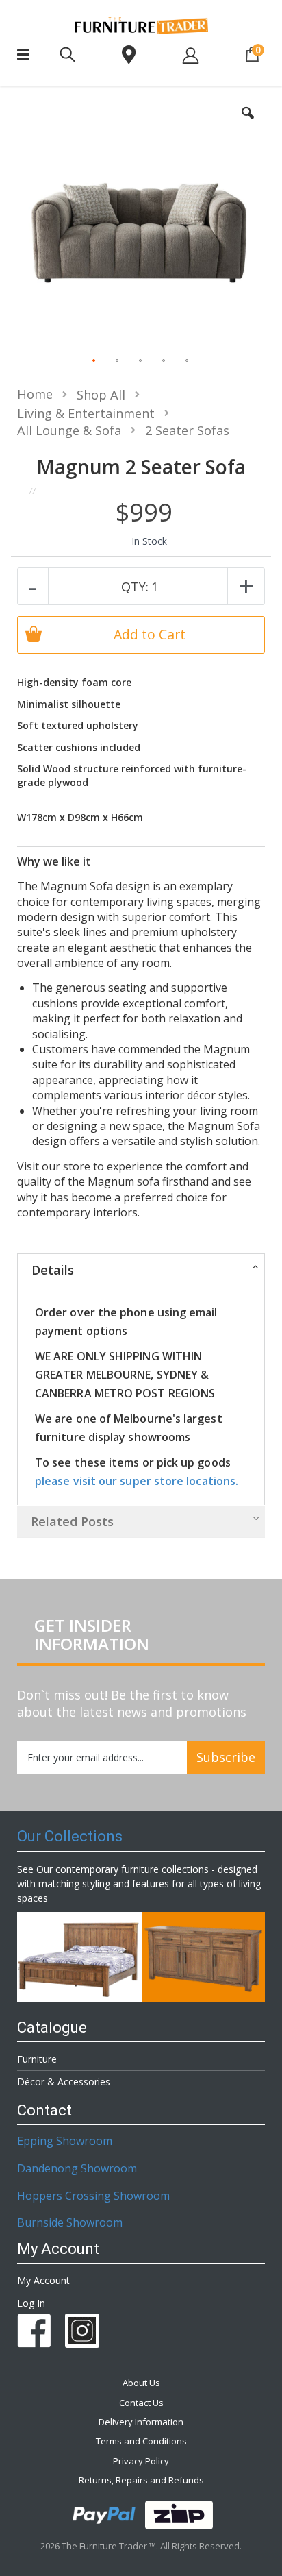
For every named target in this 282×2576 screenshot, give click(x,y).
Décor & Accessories (64, 2082)
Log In (31, 2303)
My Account (43, 2280)
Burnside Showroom (70, 2222)
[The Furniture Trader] (141, 26)
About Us (141, 2383)
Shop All (101, 395)
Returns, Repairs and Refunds (141, 2480)
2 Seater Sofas (187, 430)
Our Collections (70, 1836)
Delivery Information (141, 2422)
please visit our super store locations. (137, 1481)
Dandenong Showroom (77, 2168)
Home (35, 394)
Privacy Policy (141, 2461)
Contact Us (141, 2403)
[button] (248, 123)
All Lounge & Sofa (69, 430)
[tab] (141, 1269)
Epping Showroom (65, 2141)
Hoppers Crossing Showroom (93, 2196)
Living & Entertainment (86, 413)
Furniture (37, 2059)
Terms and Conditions (141, 2441)
